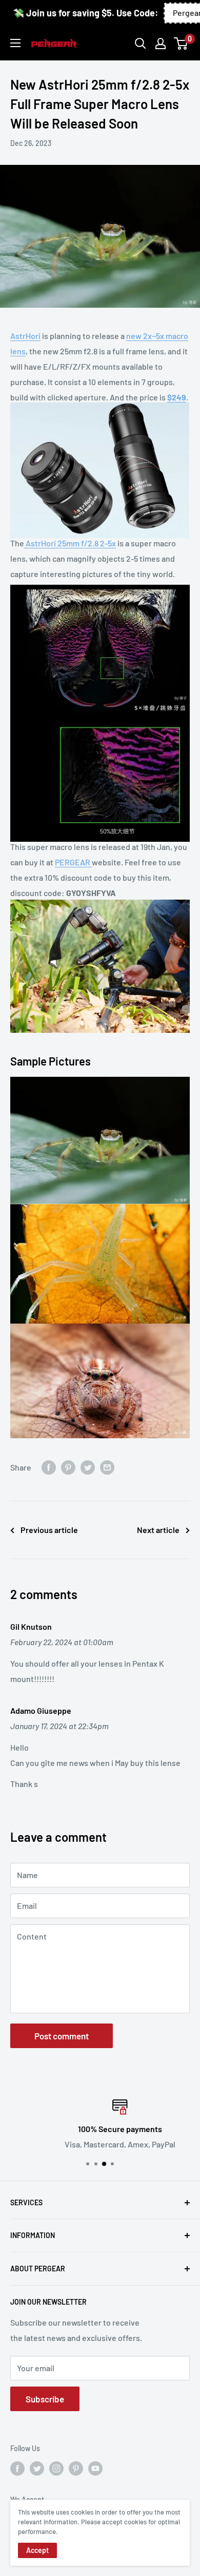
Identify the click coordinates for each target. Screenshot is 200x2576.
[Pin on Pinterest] (68, 1467)
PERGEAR (73, 862)
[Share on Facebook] (49, 1467)
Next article (158, 1530)
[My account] (161, 44)
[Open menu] (15, 43)
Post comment (62, 2036)
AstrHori (25, 336)
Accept (37, 2550)
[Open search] (141, 44)
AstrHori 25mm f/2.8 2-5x (70, 543)
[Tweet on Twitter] (88, 1467)
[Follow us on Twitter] (37, 2468)
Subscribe (45, 2399)
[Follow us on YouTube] (95, 2468)
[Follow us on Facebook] (17, 2468)
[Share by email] (107, 1467)
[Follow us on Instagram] (56, 2468)
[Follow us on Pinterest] (76, 2468)
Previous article (49, 1530)
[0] (181, 44)
